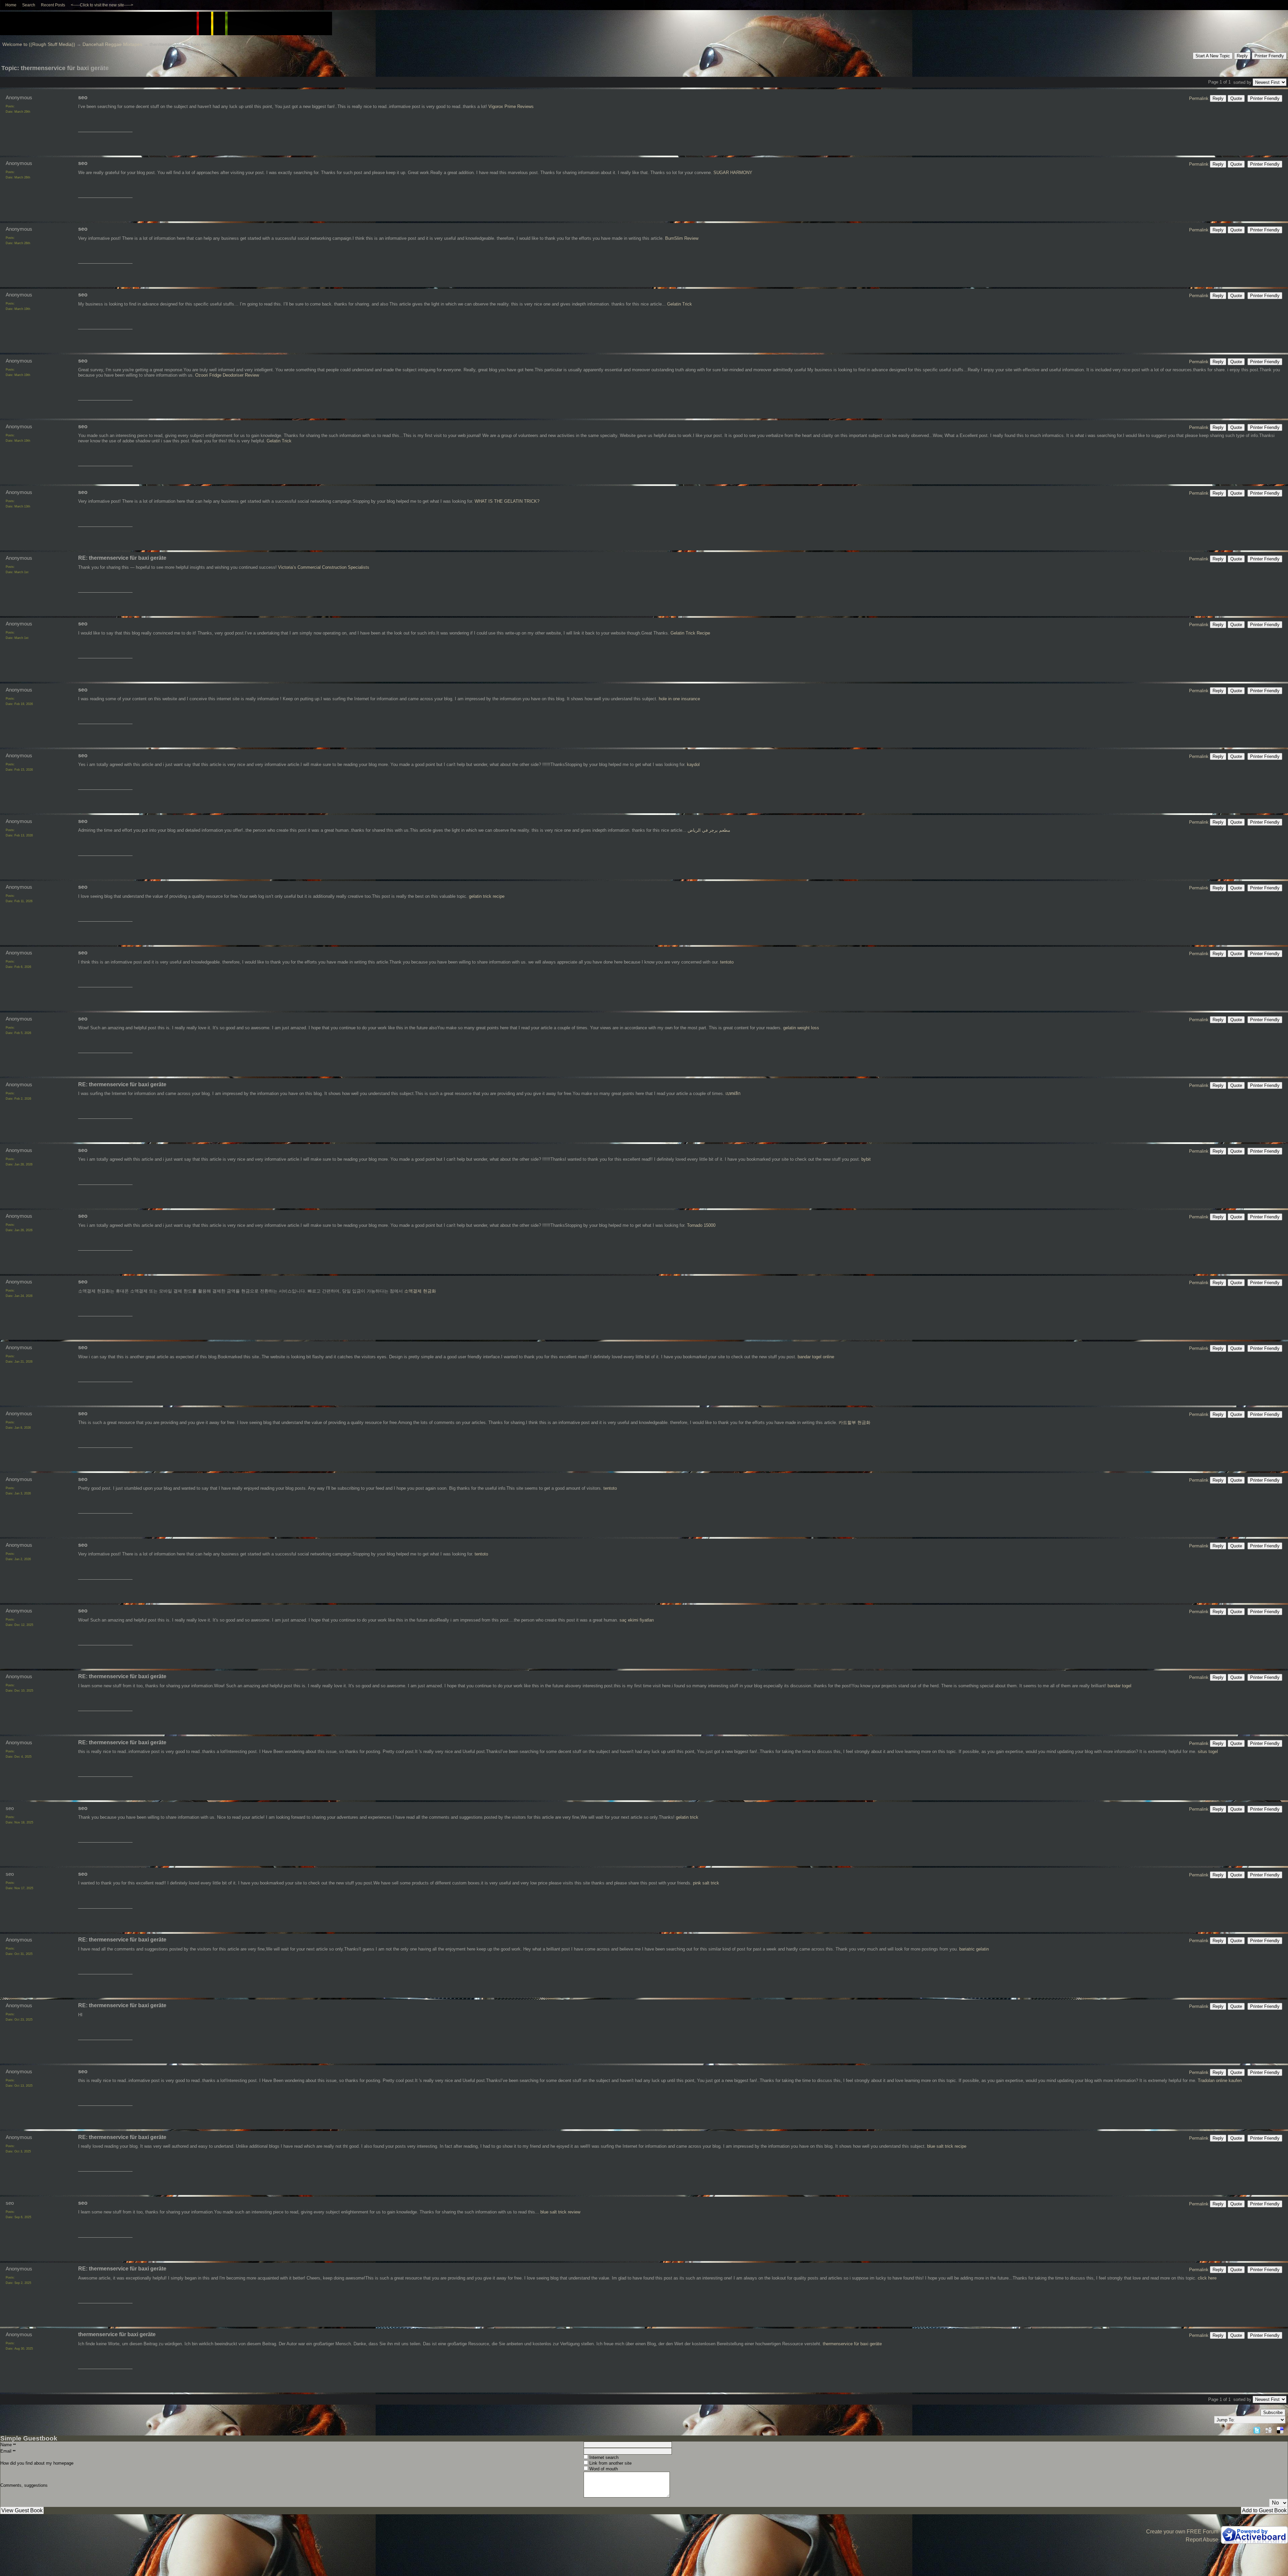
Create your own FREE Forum (1182, 2532)
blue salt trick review (560, 2212)
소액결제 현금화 (420, 1291)
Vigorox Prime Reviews (511, 106)
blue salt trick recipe (947, 2146)
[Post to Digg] (1269, 2429)
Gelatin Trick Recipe (690, 633)
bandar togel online (816, 1357)
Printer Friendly (1269, 56)
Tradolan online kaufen (1220, 2080)
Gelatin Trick (680, 304)
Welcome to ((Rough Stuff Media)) (39, 44)
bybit (866, 1159)
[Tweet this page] (1257, 2429)
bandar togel (1119, 1686)
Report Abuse (1202, 2540)
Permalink (1199, 98)
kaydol (693, 764)
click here (1207, 2278)
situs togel (1208, 1751)
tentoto (727, 962)
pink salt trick (706, 1883)
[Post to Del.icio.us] (1280, 2429)
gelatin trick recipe (487, 896)
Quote (1236, 98)
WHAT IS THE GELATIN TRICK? (507, 501)
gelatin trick (687, 1817)
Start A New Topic (1213, 56)
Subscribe (1273, 2413)
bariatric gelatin (974, 1949)
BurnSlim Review (682, 238)
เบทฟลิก (733, 1093)
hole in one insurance (679, 699)
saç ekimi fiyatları (637, 1620)
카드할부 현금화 (854, 1422)
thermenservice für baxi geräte (852, 2344)
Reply (1242, 56)
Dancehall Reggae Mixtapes (112, 44)
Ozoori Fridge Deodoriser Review (227, 375)
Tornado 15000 (701, 1225)
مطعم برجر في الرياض (709, 830)
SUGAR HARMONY (733, 173)
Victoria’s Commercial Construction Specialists (324, 567)
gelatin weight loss (801, 1028)
